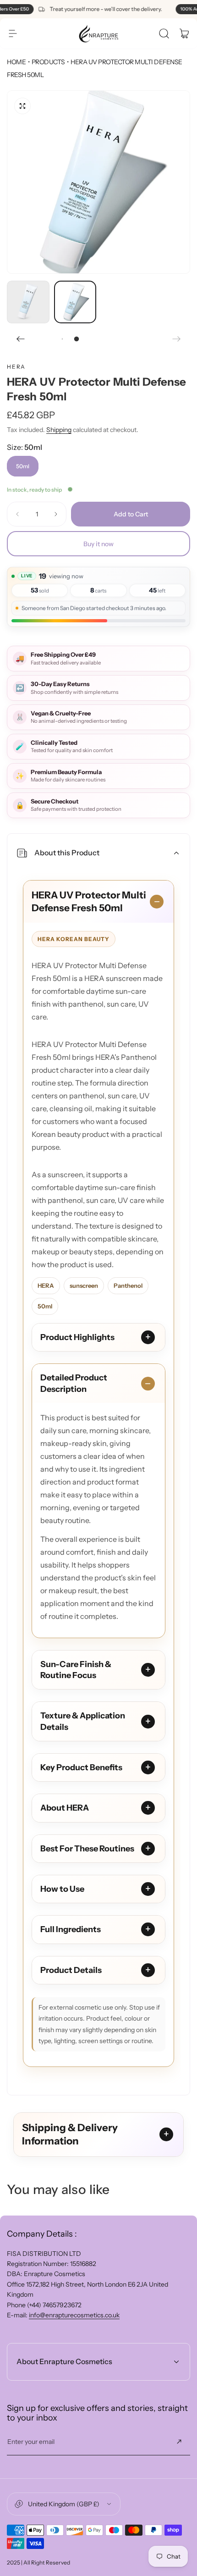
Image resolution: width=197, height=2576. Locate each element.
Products (48, 62)
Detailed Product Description (74, 1383)
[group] (98, 182)
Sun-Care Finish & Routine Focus (76, 1670)
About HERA (65, 1808)
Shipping (59, 430)
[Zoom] (22, 106)
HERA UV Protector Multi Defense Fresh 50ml (89, 901)
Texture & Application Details (83, 1721)
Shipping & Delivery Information (70, 2135)
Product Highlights (77, 1337)
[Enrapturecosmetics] (98, 33)
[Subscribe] (179, 2442)
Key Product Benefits (81, 1767)
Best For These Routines (87, 1849)
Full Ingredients (71, 1929)
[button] (13, 33)
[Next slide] (176, 339)
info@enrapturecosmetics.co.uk (74, 2315)
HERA (16, 367)
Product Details (71, 1970)
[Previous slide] (21, 339)
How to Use (62, 1889)
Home (16, 62)
